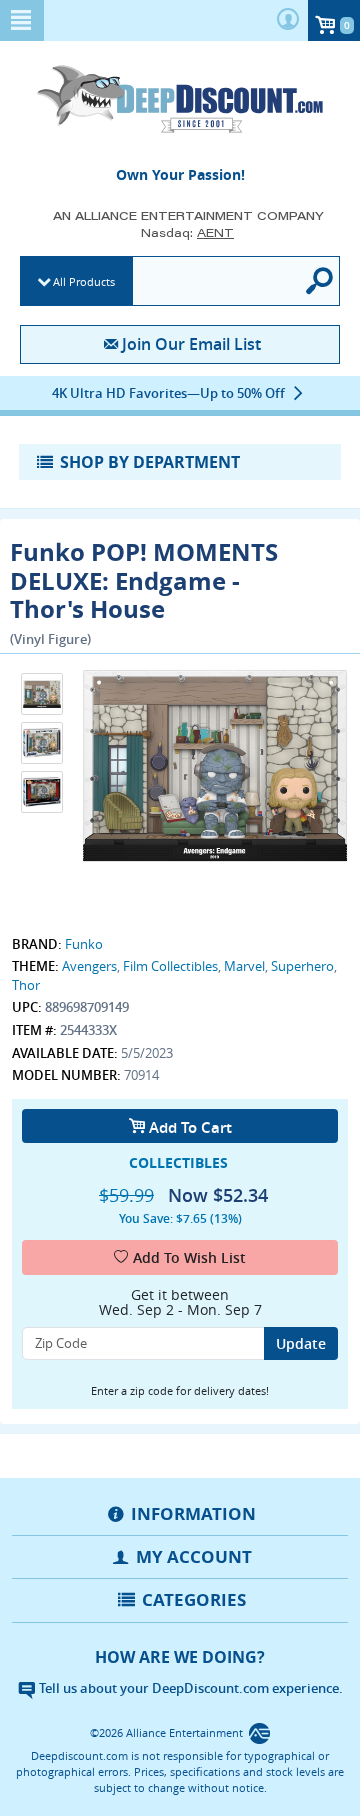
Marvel (244, 966)
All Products (84, 281)
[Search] (321, 281)
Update (301, 1343)
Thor (26, 985)
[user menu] (288, 20)
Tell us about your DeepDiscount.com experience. (189, 1688)
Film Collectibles (170, 966)
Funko (84, 944)
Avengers (89, 966)
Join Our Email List (191, 344)
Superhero (302, 966)
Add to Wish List (189, 1257)
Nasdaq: (187, 232)
